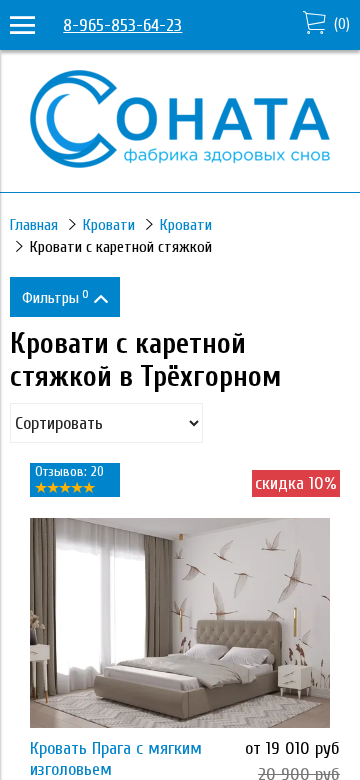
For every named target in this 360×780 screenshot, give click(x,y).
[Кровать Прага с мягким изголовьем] (180, 623)
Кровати (109, 225)
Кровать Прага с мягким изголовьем (116, 759)
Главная (34, 225)
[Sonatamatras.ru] (180, 162)
